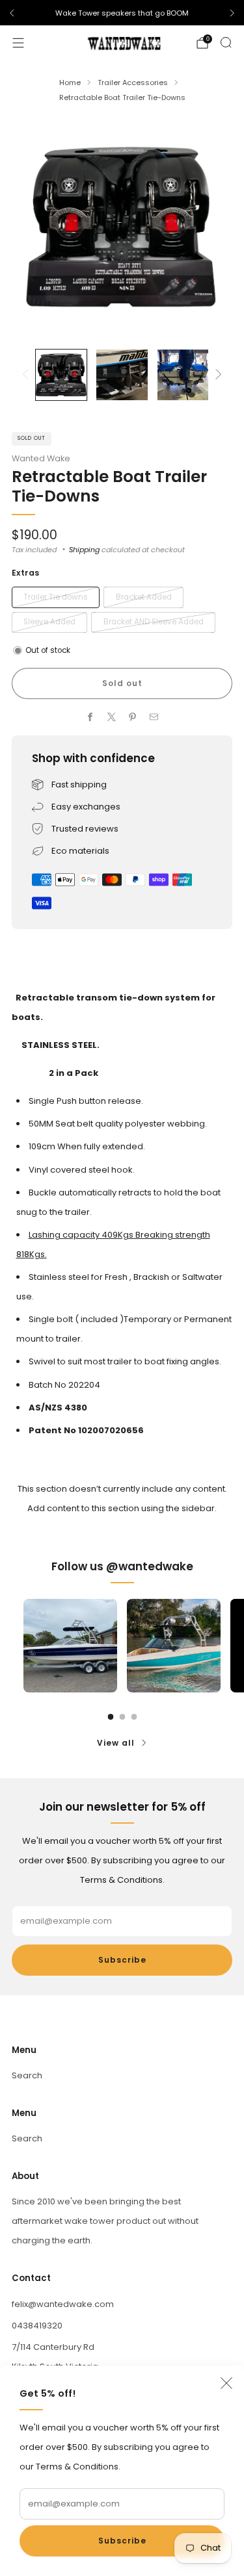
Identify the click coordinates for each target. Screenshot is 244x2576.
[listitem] (122, 13)
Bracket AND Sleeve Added (154, 622)
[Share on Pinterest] (133, 717)
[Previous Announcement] (12, 13)
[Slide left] (28, 375)
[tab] (110, 1717)
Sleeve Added (49, 622)
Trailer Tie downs (56, 597)
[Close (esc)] (226, 2383)
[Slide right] (217, 375)
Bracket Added (144, 597)
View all (116, 1743)
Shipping (84, 550)
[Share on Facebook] (90, 717)
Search (27, 2075)
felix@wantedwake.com (63, 2304)
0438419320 (37, 2326)
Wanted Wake (41, 458)
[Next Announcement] (232, 13)
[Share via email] (154, 717)
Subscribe (122, 2541)
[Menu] (18, 43)
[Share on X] (112, 717)
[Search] (226, 42)
